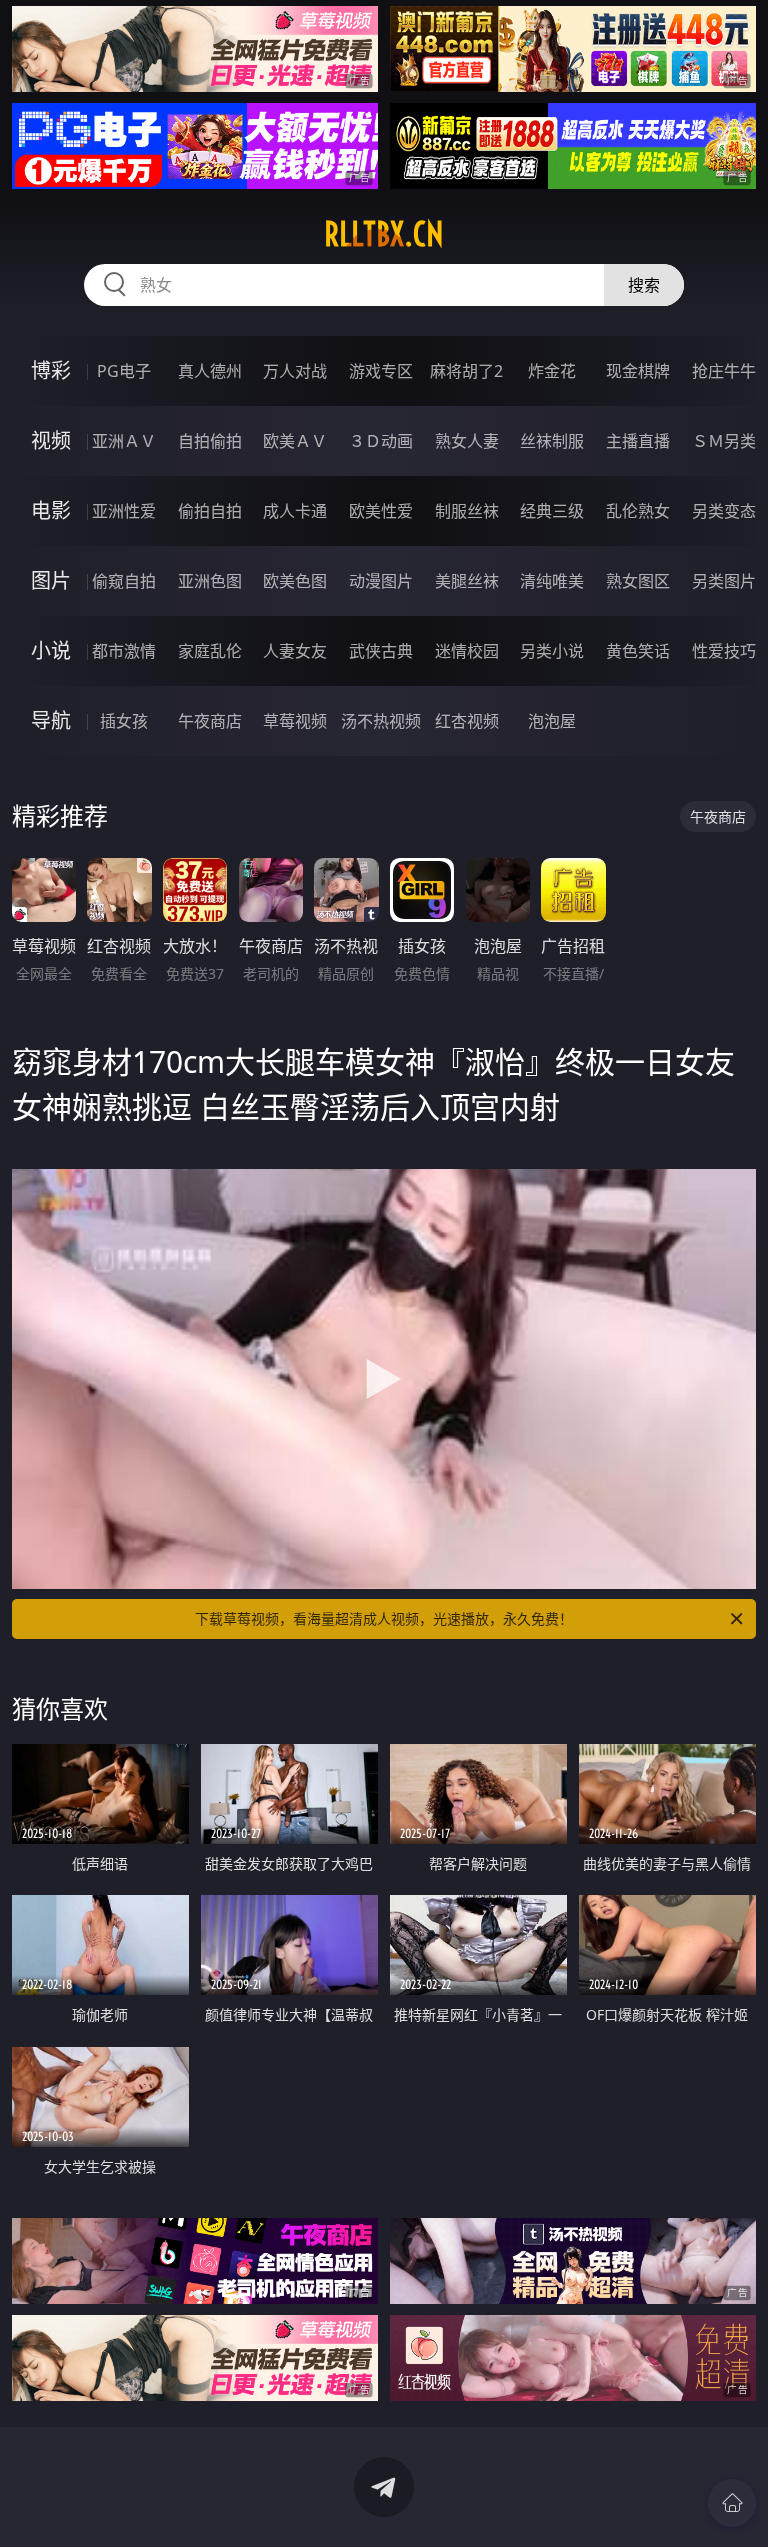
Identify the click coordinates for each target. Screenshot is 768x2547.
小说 (51, 650)
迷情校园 (467, 651)
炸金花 (552, 371)
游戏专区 (381, 371)
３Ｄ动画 (381, 441)
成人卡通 (295, 511)
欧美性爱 (381, 511)
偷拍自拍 (210, 511)
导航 (51, 720)
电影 (51, 510)
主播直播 (638, 441)
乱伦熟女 (638, 511)
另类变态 (724, 511)
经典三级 (552, 511)
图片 (51, 580)
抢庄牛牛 (724, 371)
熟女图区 (638, 581)
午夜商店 (210, 721)
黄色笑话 (638, 651)
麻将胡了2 (466, 371)
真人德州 (210, 371)
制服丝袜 (467, 511)
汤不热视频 (381, 721)
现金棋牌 (638, 371)
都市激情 (124, 651)
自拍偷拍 (210, 441)
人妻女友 (295, 651)
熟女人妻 (467, 441)
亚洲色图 (210, 581)
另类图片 (724, 581)
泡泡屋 (552, 721)
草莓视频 (295, 721)
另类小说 (552, 651)
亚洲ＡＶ (124, 441)
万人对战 (295, 371)
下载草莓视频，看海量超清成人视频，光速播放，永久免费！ (384, 1618)
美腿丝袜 (467, 581)
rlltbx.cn (384, 234)
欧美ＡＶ (295, 441)
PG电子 (124, 371)
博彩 (51, 370)
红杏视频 (467, 721)
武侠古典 (381, 651)
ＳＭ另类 (724, 441)
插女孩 (124, 721)
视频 (51, 440)
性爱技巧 (724, 651)
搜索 (644, 285)
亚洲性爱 (124, 511)
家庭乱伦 (210, 651)
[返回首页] (732, 2503)
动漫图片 (381, 581)
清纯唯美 (552, 581)
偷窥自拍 (124, 581)
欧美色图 (295, 581)
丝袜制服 (552, 441)
